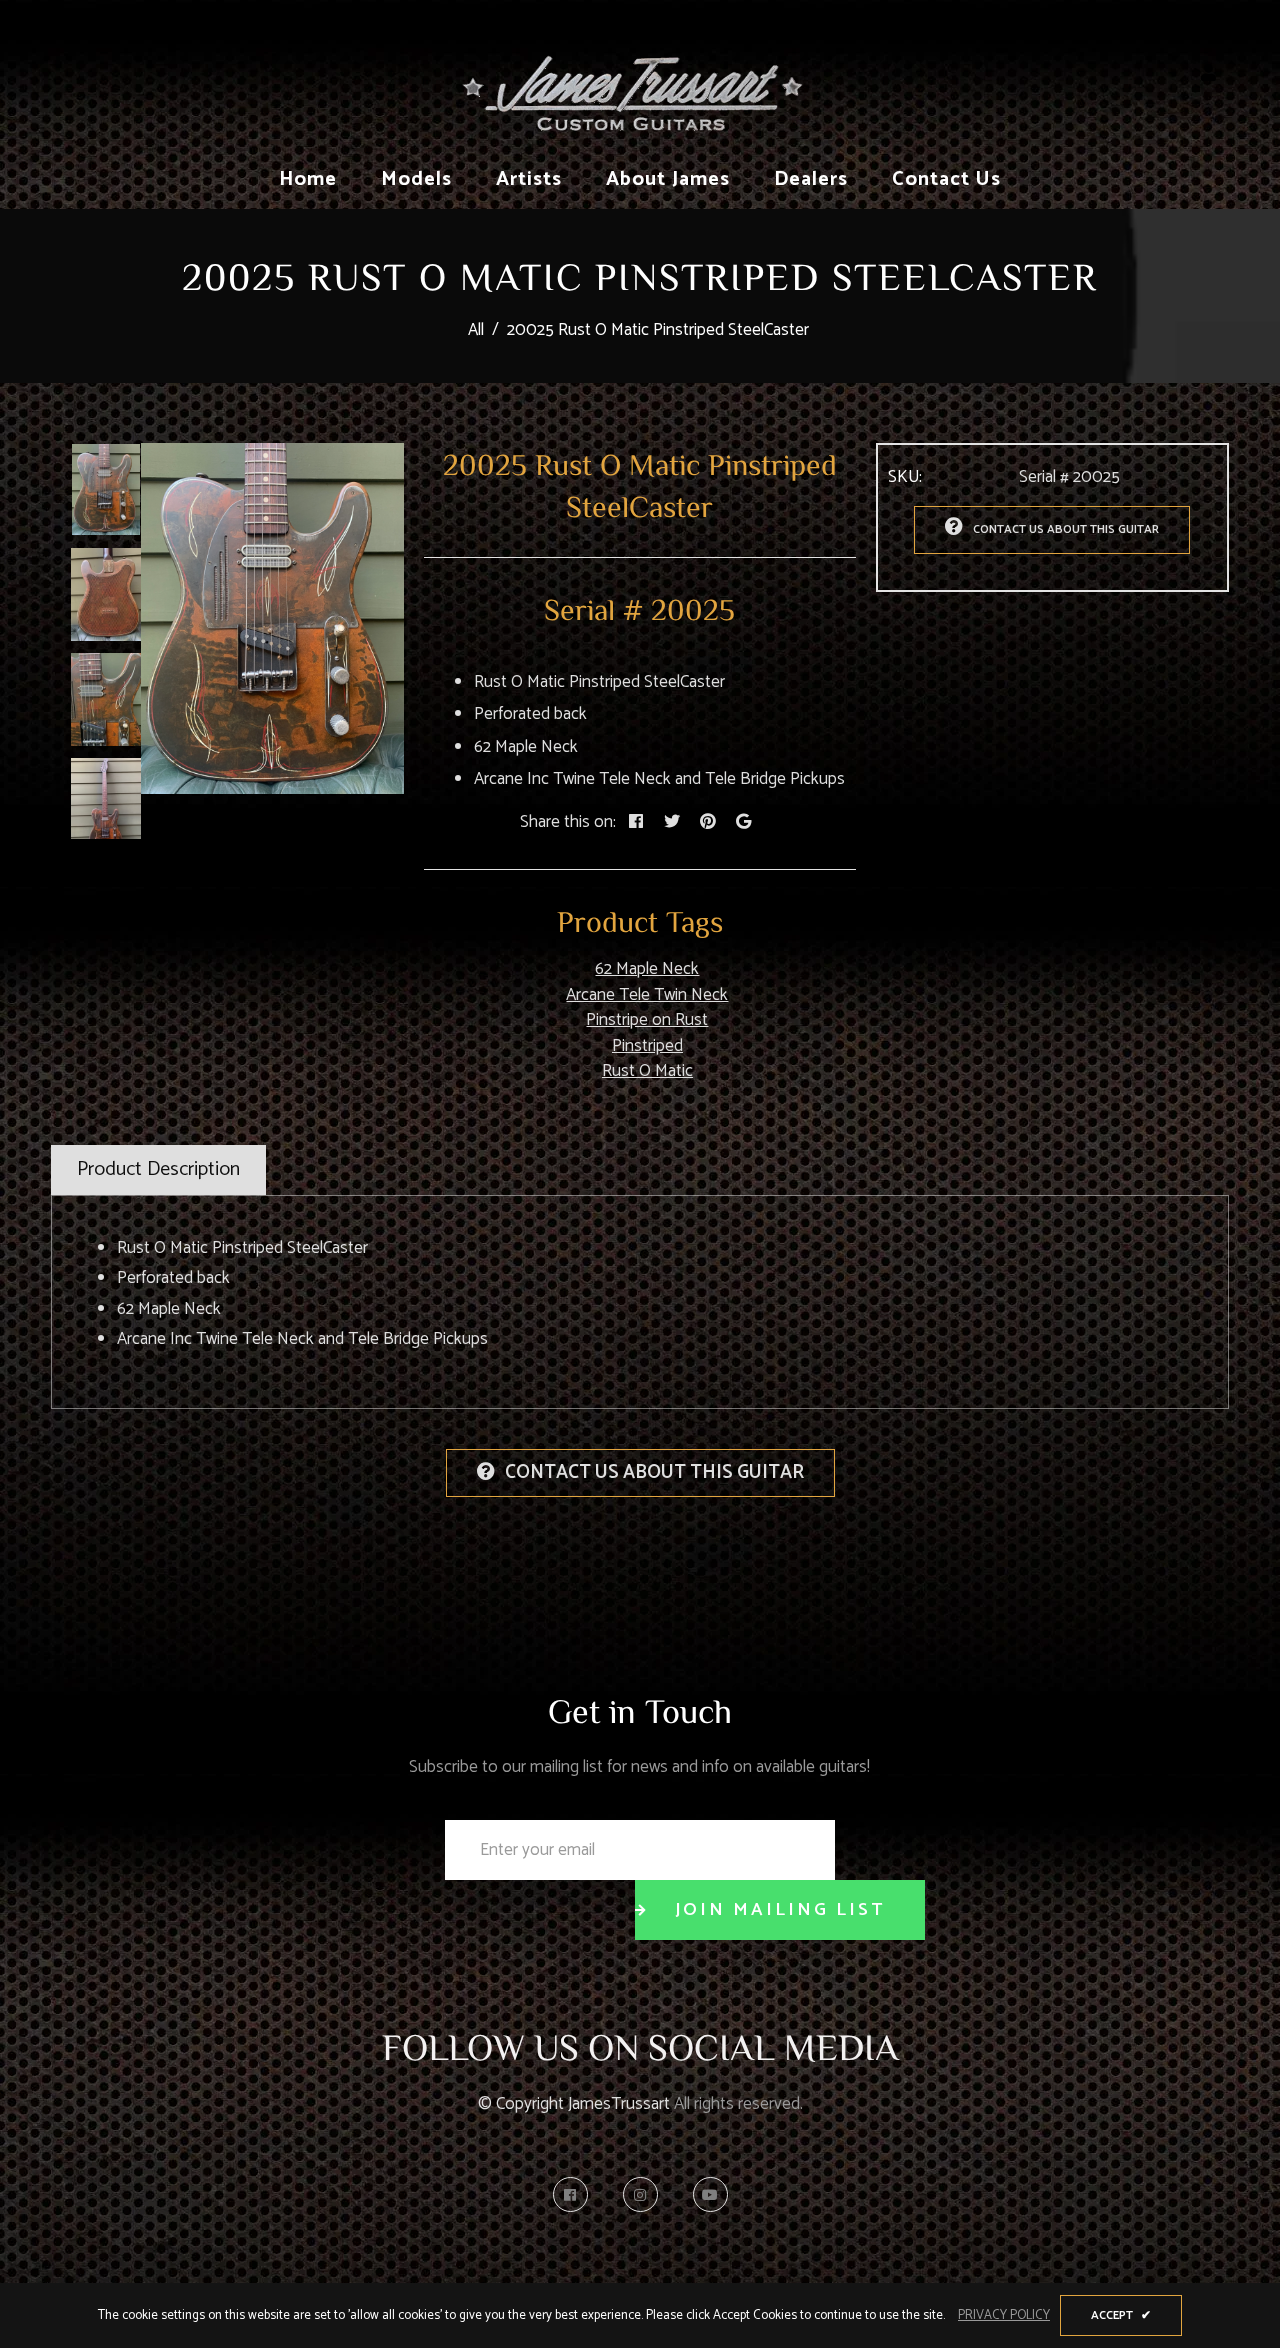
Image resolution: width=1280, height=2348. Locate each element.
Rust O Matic (647, 1071)
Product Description (158, 1169)
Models (416, 179)
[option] (272, 618)
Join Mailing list (780, 1910)
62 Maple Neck (647, 969)
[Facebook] (575, 2194)
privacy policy (1004, 2316)
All (476, 330)
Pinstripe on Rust (647, 1020)
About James (668, 179)
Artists (529, 179)
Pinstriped (647, 1046)
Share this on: (568, 823)
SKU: (905, 478)
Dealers (811, 179)
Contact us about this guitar (1066, 529)
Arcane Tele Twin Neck (647, 995)
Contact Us (946, 179)
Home (308, 179)
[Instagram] (645, 2194)
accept (1121, 2315)
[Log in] (1208, 74)
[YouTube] (710, 2194)
